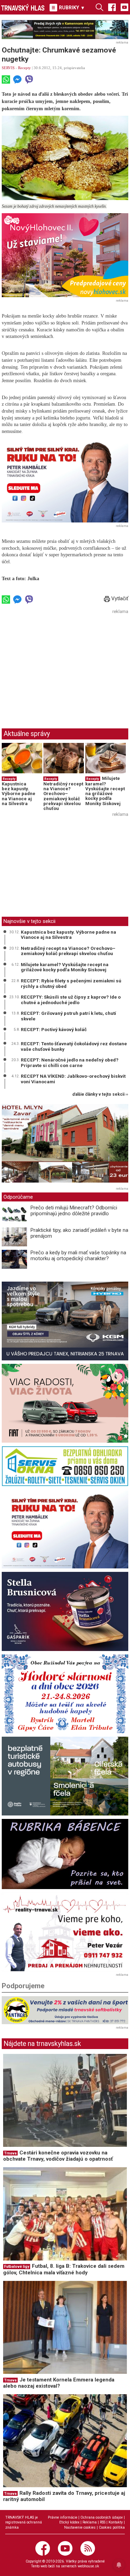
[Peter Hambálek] (65, 1529)
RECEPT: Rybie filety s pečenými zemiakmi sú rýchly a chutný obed (71, 983)
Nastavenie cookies (80, 2527)
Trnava (10, 2153)
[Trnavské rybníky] (65, 30)
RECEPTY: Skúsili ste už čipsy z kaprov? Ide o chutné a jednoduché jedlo (71, 1000)
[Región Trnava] (65, 1776)
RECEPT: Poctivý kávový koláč (54, 1029)
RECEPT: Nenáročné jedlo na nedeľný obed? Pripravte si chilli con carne (70, 1063)
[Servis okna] (65, 1466)
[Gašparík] (65, 1611)
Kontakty (116, 2522)
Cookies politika (112, 2527)
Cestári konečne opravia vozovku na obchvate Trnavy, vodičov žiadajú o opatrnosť (58, 2156)
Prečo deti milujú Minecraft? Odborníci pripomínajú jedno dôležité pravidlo (74, 1211)
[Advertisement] (60, 665)
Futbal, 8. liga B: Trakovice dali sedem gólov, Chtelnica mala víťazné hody (64, 2269)
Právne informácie (63, 2517)
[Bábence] (65, 1854)
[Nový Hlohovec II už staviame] (65, 255)
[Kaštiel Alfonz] (65, 1145)
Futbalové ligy (17, 2267)
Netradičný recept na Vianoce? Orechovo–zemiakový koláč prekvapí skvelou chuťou (63, 796)
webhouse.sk (88, 2566)
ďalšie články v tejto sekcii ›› (100, 1094)
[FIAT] (65, 1403)
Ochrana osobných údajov (102, 2517)
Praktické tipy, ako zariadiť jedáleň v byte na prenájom (79, 1233)
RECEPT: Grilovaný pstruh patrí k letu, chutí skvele (68, 1016)
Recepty (24, 68)
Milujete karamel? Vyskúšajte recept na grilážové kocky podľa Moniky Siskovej (105, 791)
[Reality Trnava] (65, 1932)
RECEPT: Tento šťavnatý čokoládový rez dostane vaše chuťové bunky (74, 1046)
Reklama (90, 2522)
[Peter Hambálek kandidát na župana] (65, 480)
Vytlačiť (119, 598)
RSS (103, 2522)
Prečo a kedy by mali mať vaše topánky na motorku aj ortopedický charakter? (78, 1256)
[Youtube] (124, 7)
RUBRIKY (71, 8)
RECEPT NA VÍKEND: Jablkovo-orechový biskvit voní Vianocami (73, 1079)
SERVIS (8, 68)
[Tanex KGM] (65, 1321)
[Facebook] (112, 7)
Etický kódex (69, 2522)
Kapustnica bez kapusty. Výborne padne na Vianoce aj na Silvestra (19, 794)
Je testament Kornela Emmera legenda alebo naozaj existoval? (59, 2383)
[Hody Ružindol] (65, 1694)
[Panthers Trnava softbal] (65, 2010)
